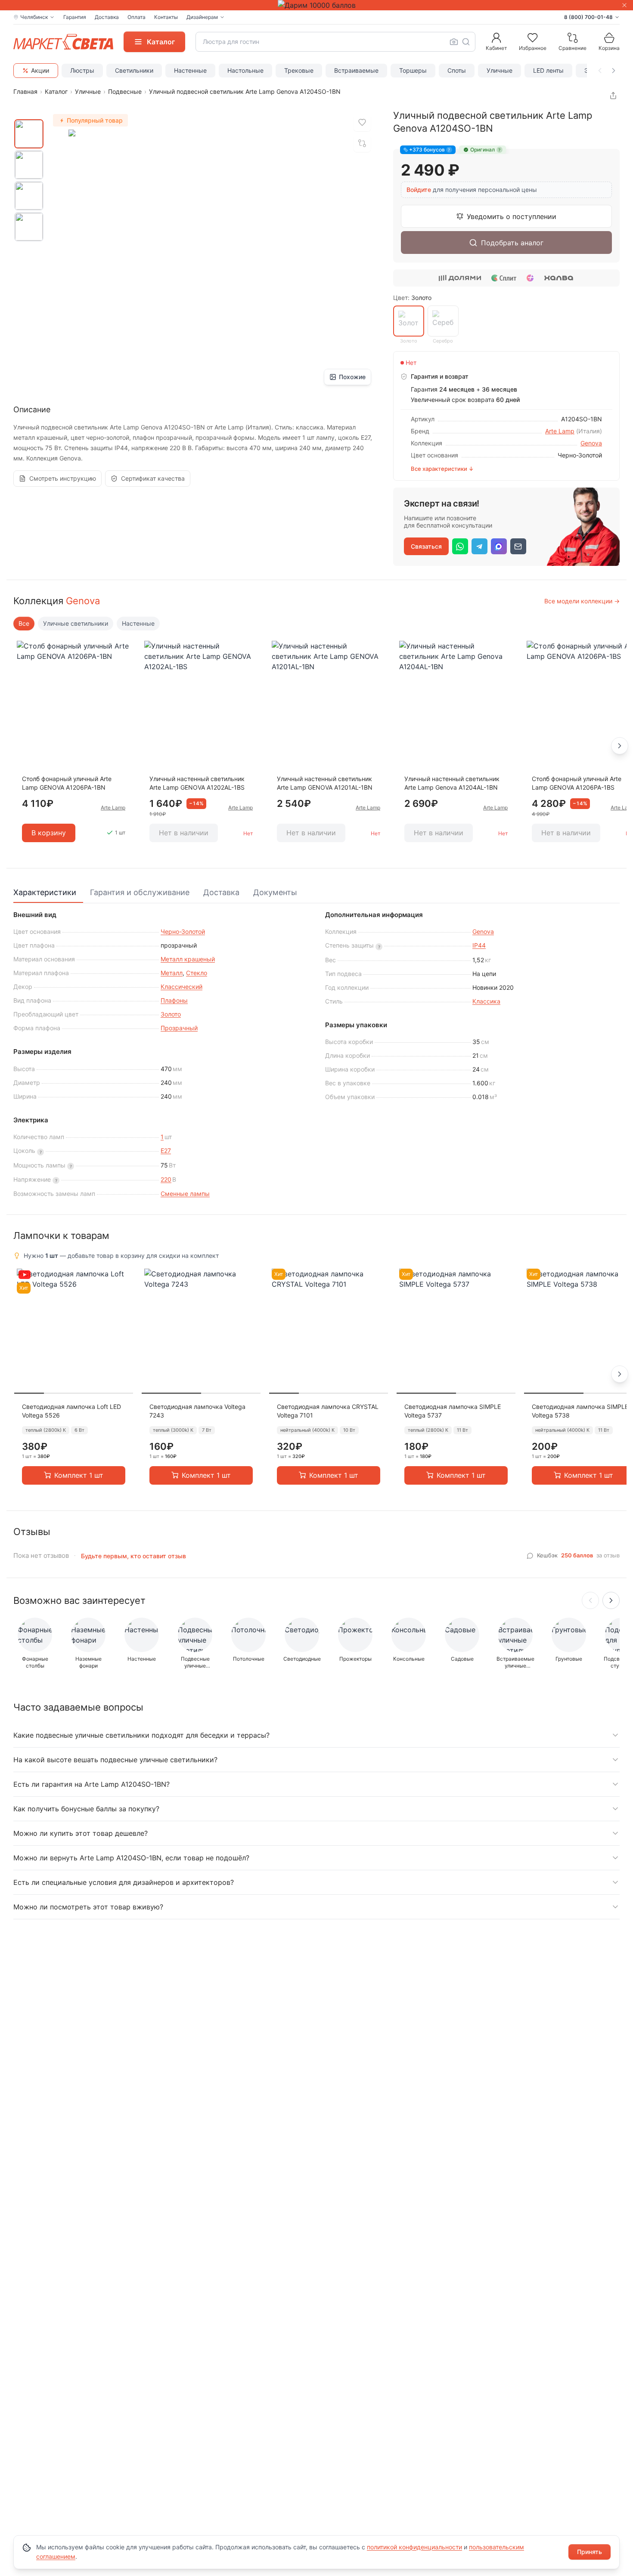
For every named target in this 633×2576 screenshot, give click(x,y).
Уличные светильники (76, 623)
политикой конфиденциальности (414, 2547)
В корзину (49, 833)
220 (166, 1179)
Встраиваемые (356, 70)
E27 (166, 1151)
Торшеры (413, 70)
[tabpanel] (316, 1055)
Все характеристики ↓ (442, 469)
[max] (499, 546)
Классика (486, 1001)
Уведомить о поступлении (512, 216)
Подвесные (125, 91)
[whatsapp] (460, 546)
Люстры (82, 70)
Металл (172, 973)
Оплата (137, 17)
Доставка (107, 17)
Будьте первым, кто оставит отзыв (133, 1556)
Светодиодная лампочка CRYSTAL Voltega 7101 (328, 1411)
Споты (457, 70)
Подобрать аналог (512, 243)
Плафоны (174, 1000)
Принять (590, 2552)
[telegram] (479, 546)
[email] (518, 546)
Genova (591, 443)
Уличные (500, 70)
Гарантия (75, 17)
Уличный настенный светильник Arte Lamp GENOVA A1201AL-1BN (325, 783)
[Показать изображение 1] (29, 134)
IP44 (479, 945)
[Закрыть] (624, 5)
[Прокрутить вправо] (614, 71)
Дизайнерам (202, 17)
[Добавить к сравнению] (362, 143)
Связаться (426, 546)
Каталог (56, 91)
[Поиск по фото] (454, 42)
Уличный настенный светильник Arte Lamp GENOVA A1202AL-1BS (197, 783)
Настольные (245, 70)
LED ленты (548, 70)
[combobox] (335, 42)
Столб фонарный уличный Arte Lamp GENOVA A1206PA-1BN (67, 783)
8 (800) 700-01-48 (588, 17)
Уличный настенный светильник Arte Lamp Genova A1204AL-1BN (452, 783)
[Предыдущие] (590, 1600)
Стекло (197, 973)
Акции (40, 70)
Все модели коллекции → (582, 601)
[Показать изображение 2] (29, 165)
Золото (171, 1014)
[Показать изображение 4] (29, 227)
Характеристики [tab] (45, 892)
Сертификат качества (153, 478)
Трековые (299, 70)
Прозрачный (179, 1028)
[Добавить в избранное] (362, 123)
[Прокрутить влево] (600, 71)
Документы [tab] (275, 892)
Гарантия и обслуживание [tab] (140, 892)
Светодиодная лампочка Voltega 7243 (197, 1411)
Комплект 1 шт (79, 1475)
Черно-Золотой (183, 931)
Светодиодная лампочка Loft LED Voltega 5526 (71, 1411)
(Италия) (589, 431)
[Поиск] (466, 42)
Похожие (352, 377)
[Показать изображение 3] (29, 196)
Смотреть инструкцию (63, 478)
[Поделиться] (613, 96)
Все (24, 623)
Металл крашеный (188, 959)
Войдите (419, 190)
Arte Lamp (560, 431)
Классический (182, 987)
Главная (25, 91)
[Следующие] (611, 1600)
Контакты (166, 17)
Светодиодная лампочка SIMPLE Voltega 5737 (453, 1411)
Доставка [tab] (221, 892)
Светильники (134, 70)
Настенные (190, 70)
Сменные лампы (185, 1194)
